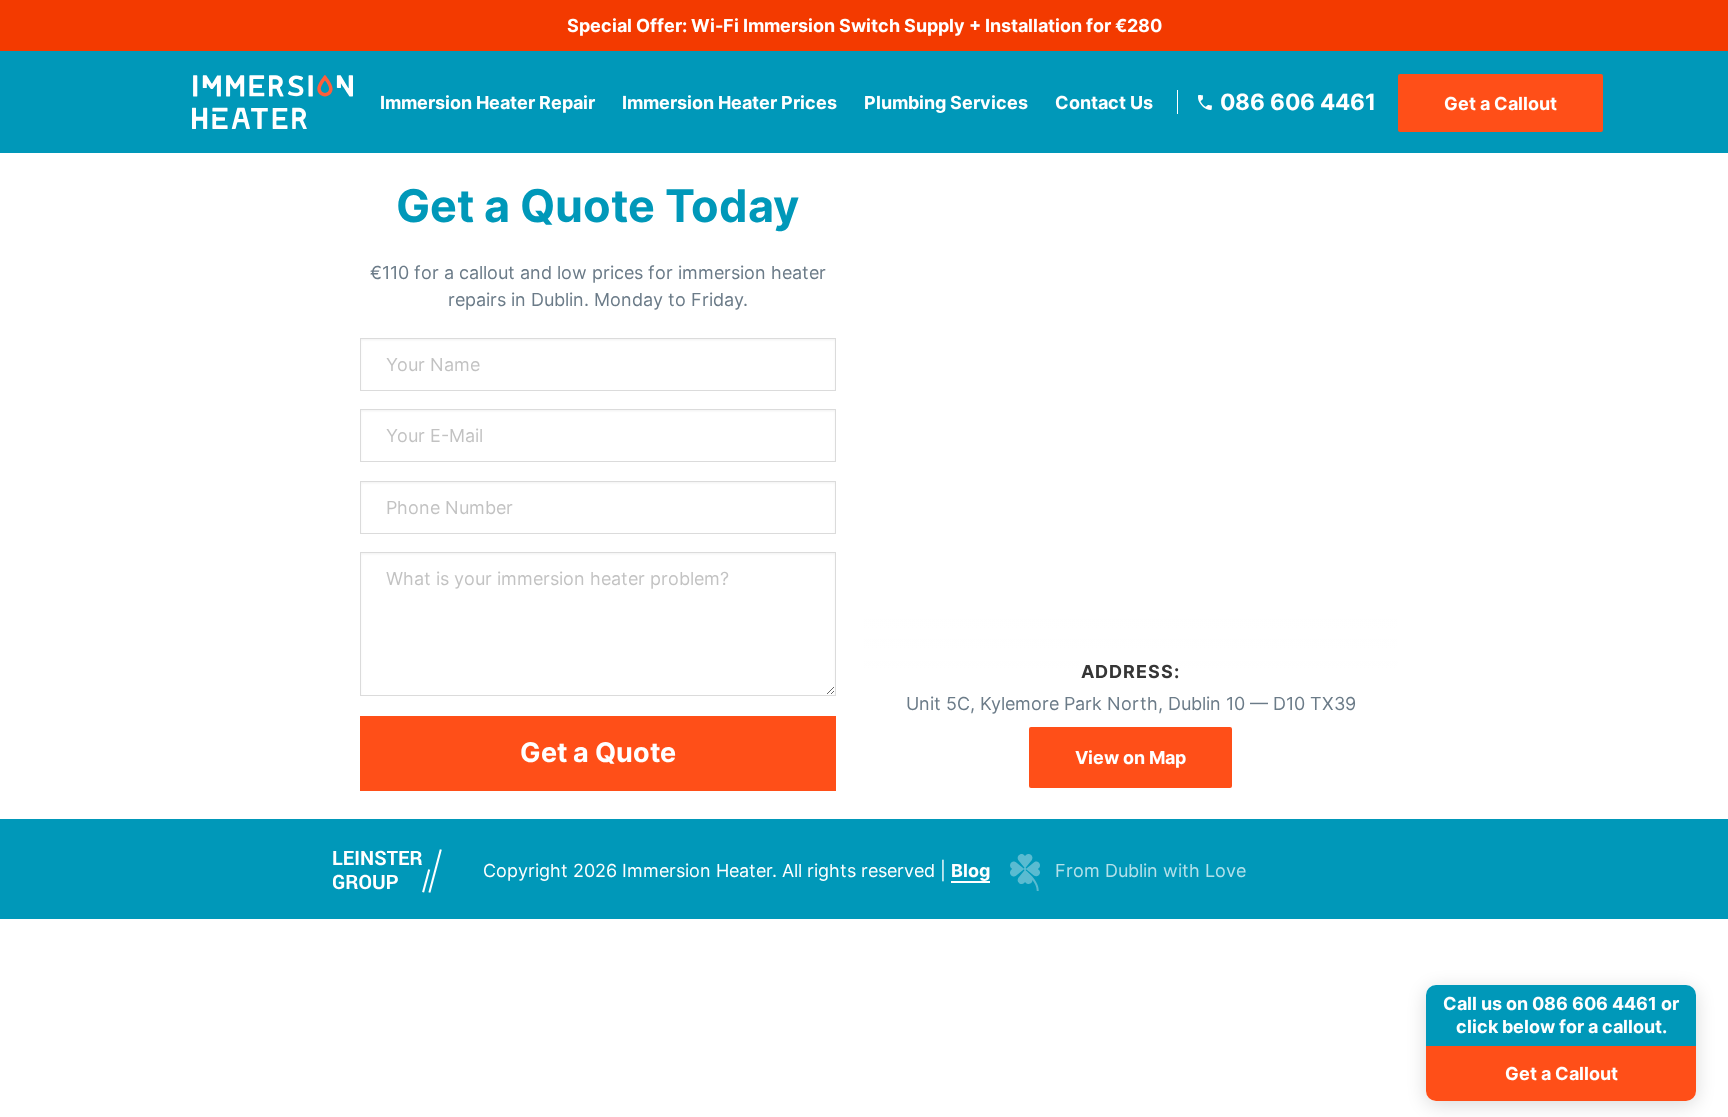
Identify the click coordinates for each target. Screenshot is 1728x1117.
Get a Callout (1500, 103)
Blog (970, 870)
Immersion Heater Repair (487, 102)
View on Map (1130, 757)
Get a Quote (598, 752)
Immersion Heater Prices (729, 102)
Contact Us (1104, 102)
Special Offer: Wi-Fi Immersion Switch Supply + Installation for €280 (864, 25)
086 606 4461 (1298, 102)
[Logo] (273, 102)
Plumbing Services (946, 102)
